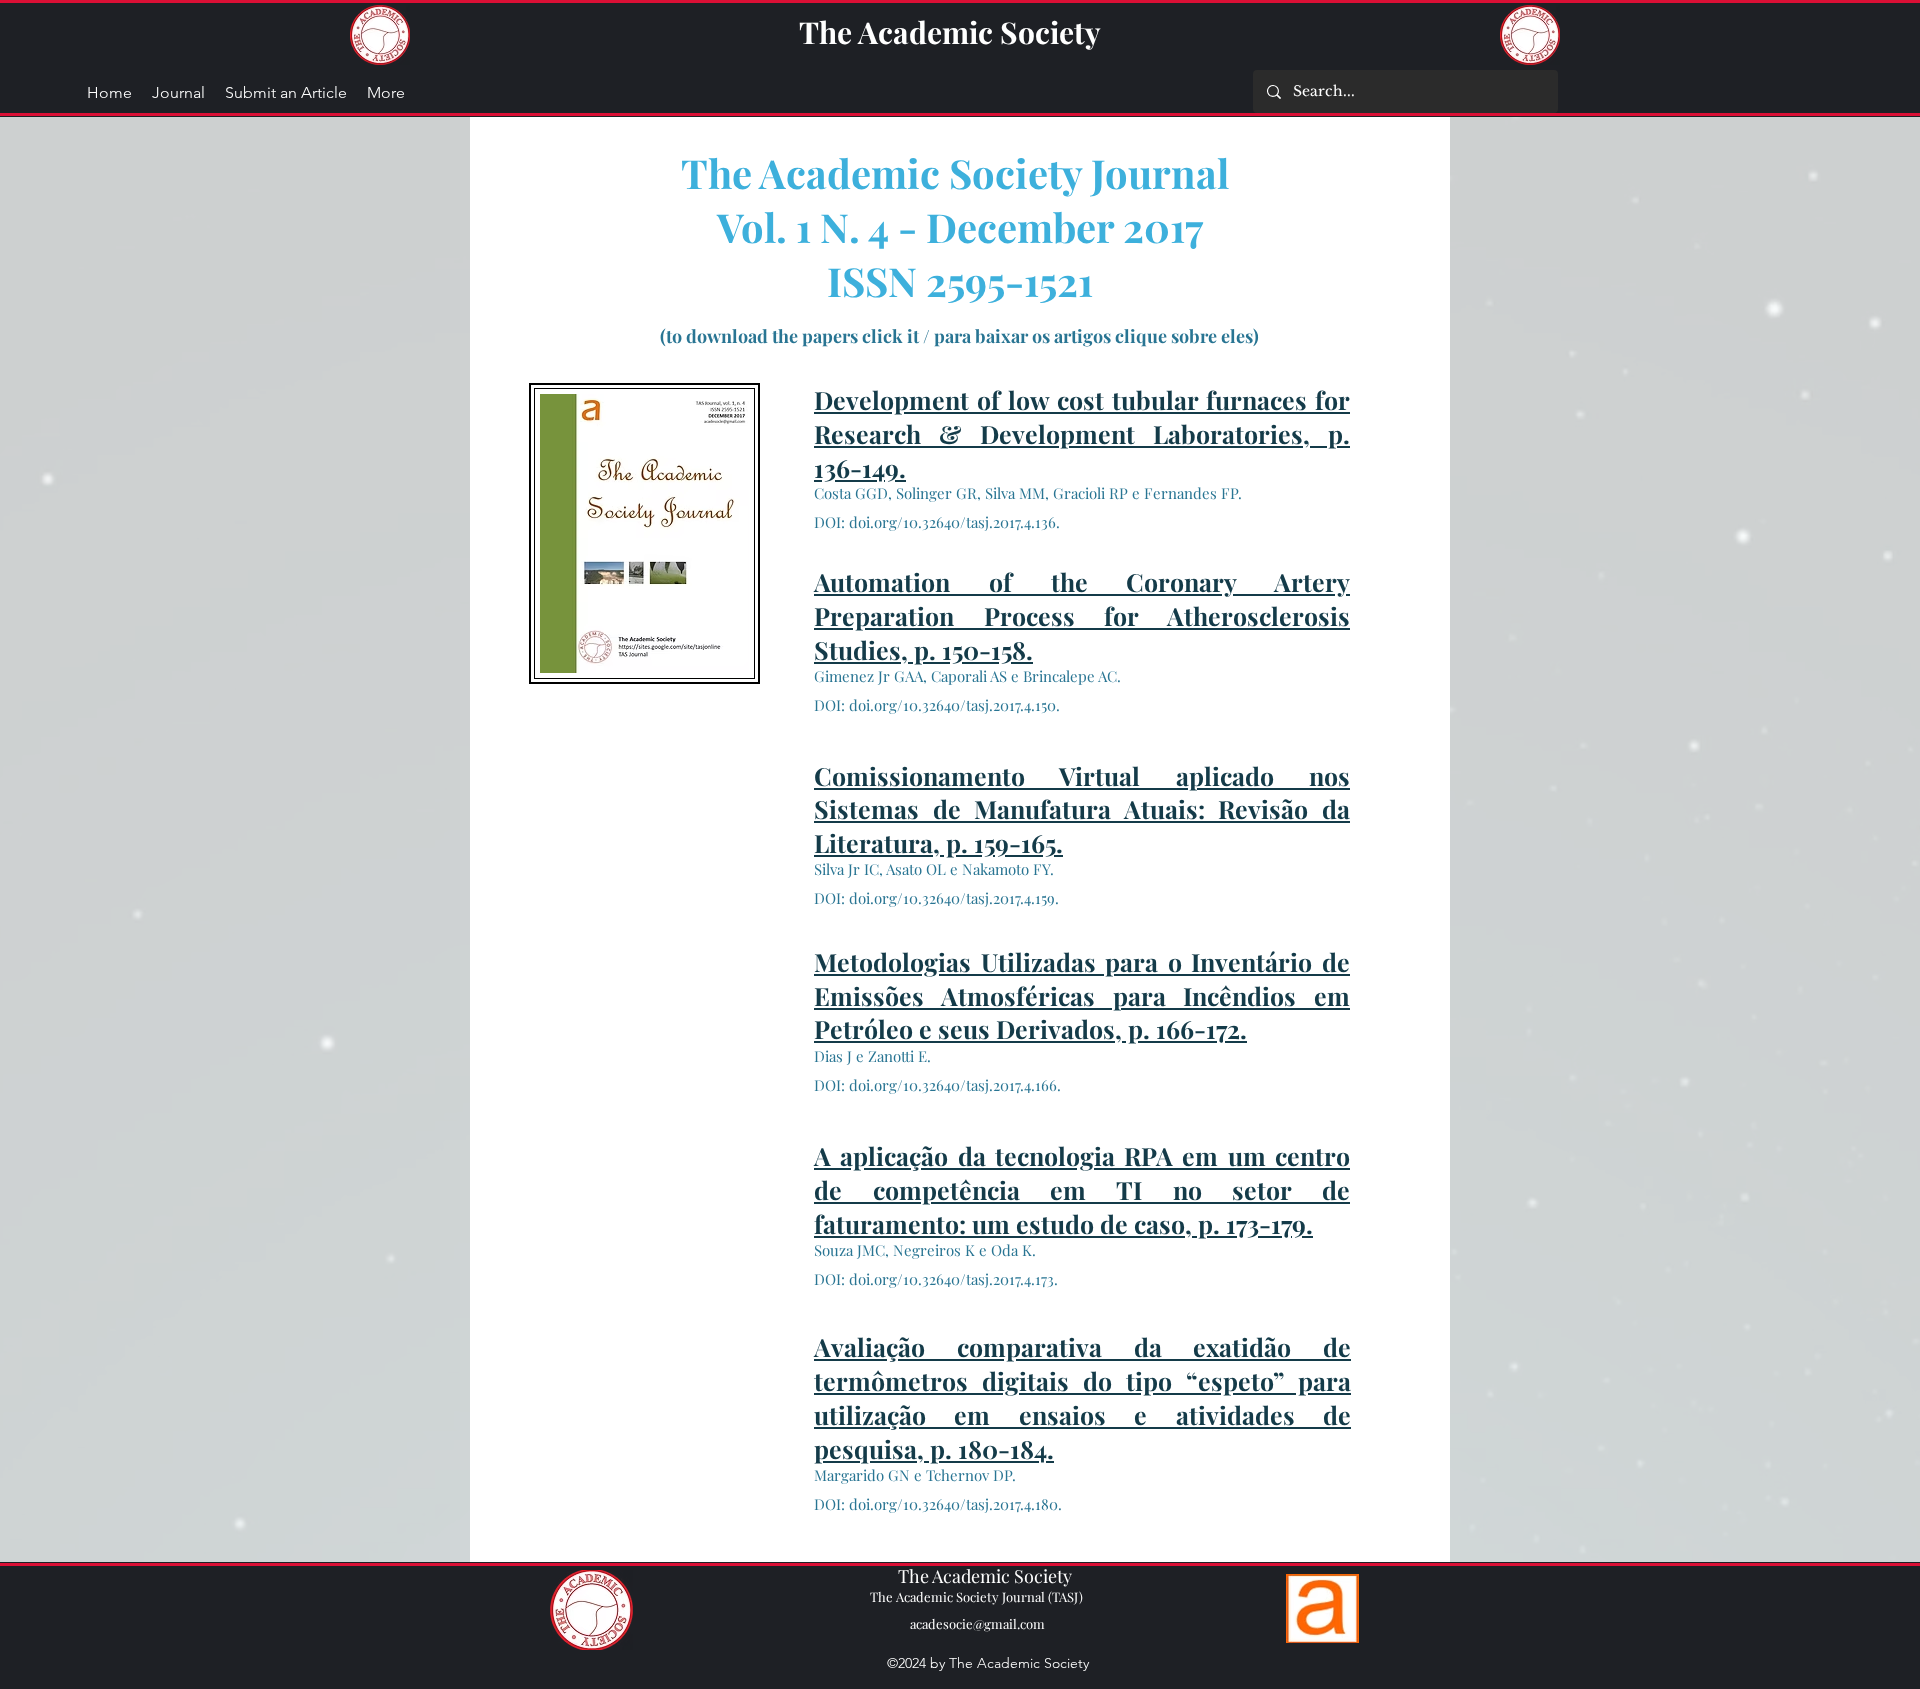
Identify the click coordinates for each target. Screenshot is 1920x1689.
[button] (386, 93)
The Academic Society (950, 32)
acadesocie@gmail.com (977, 1623)
